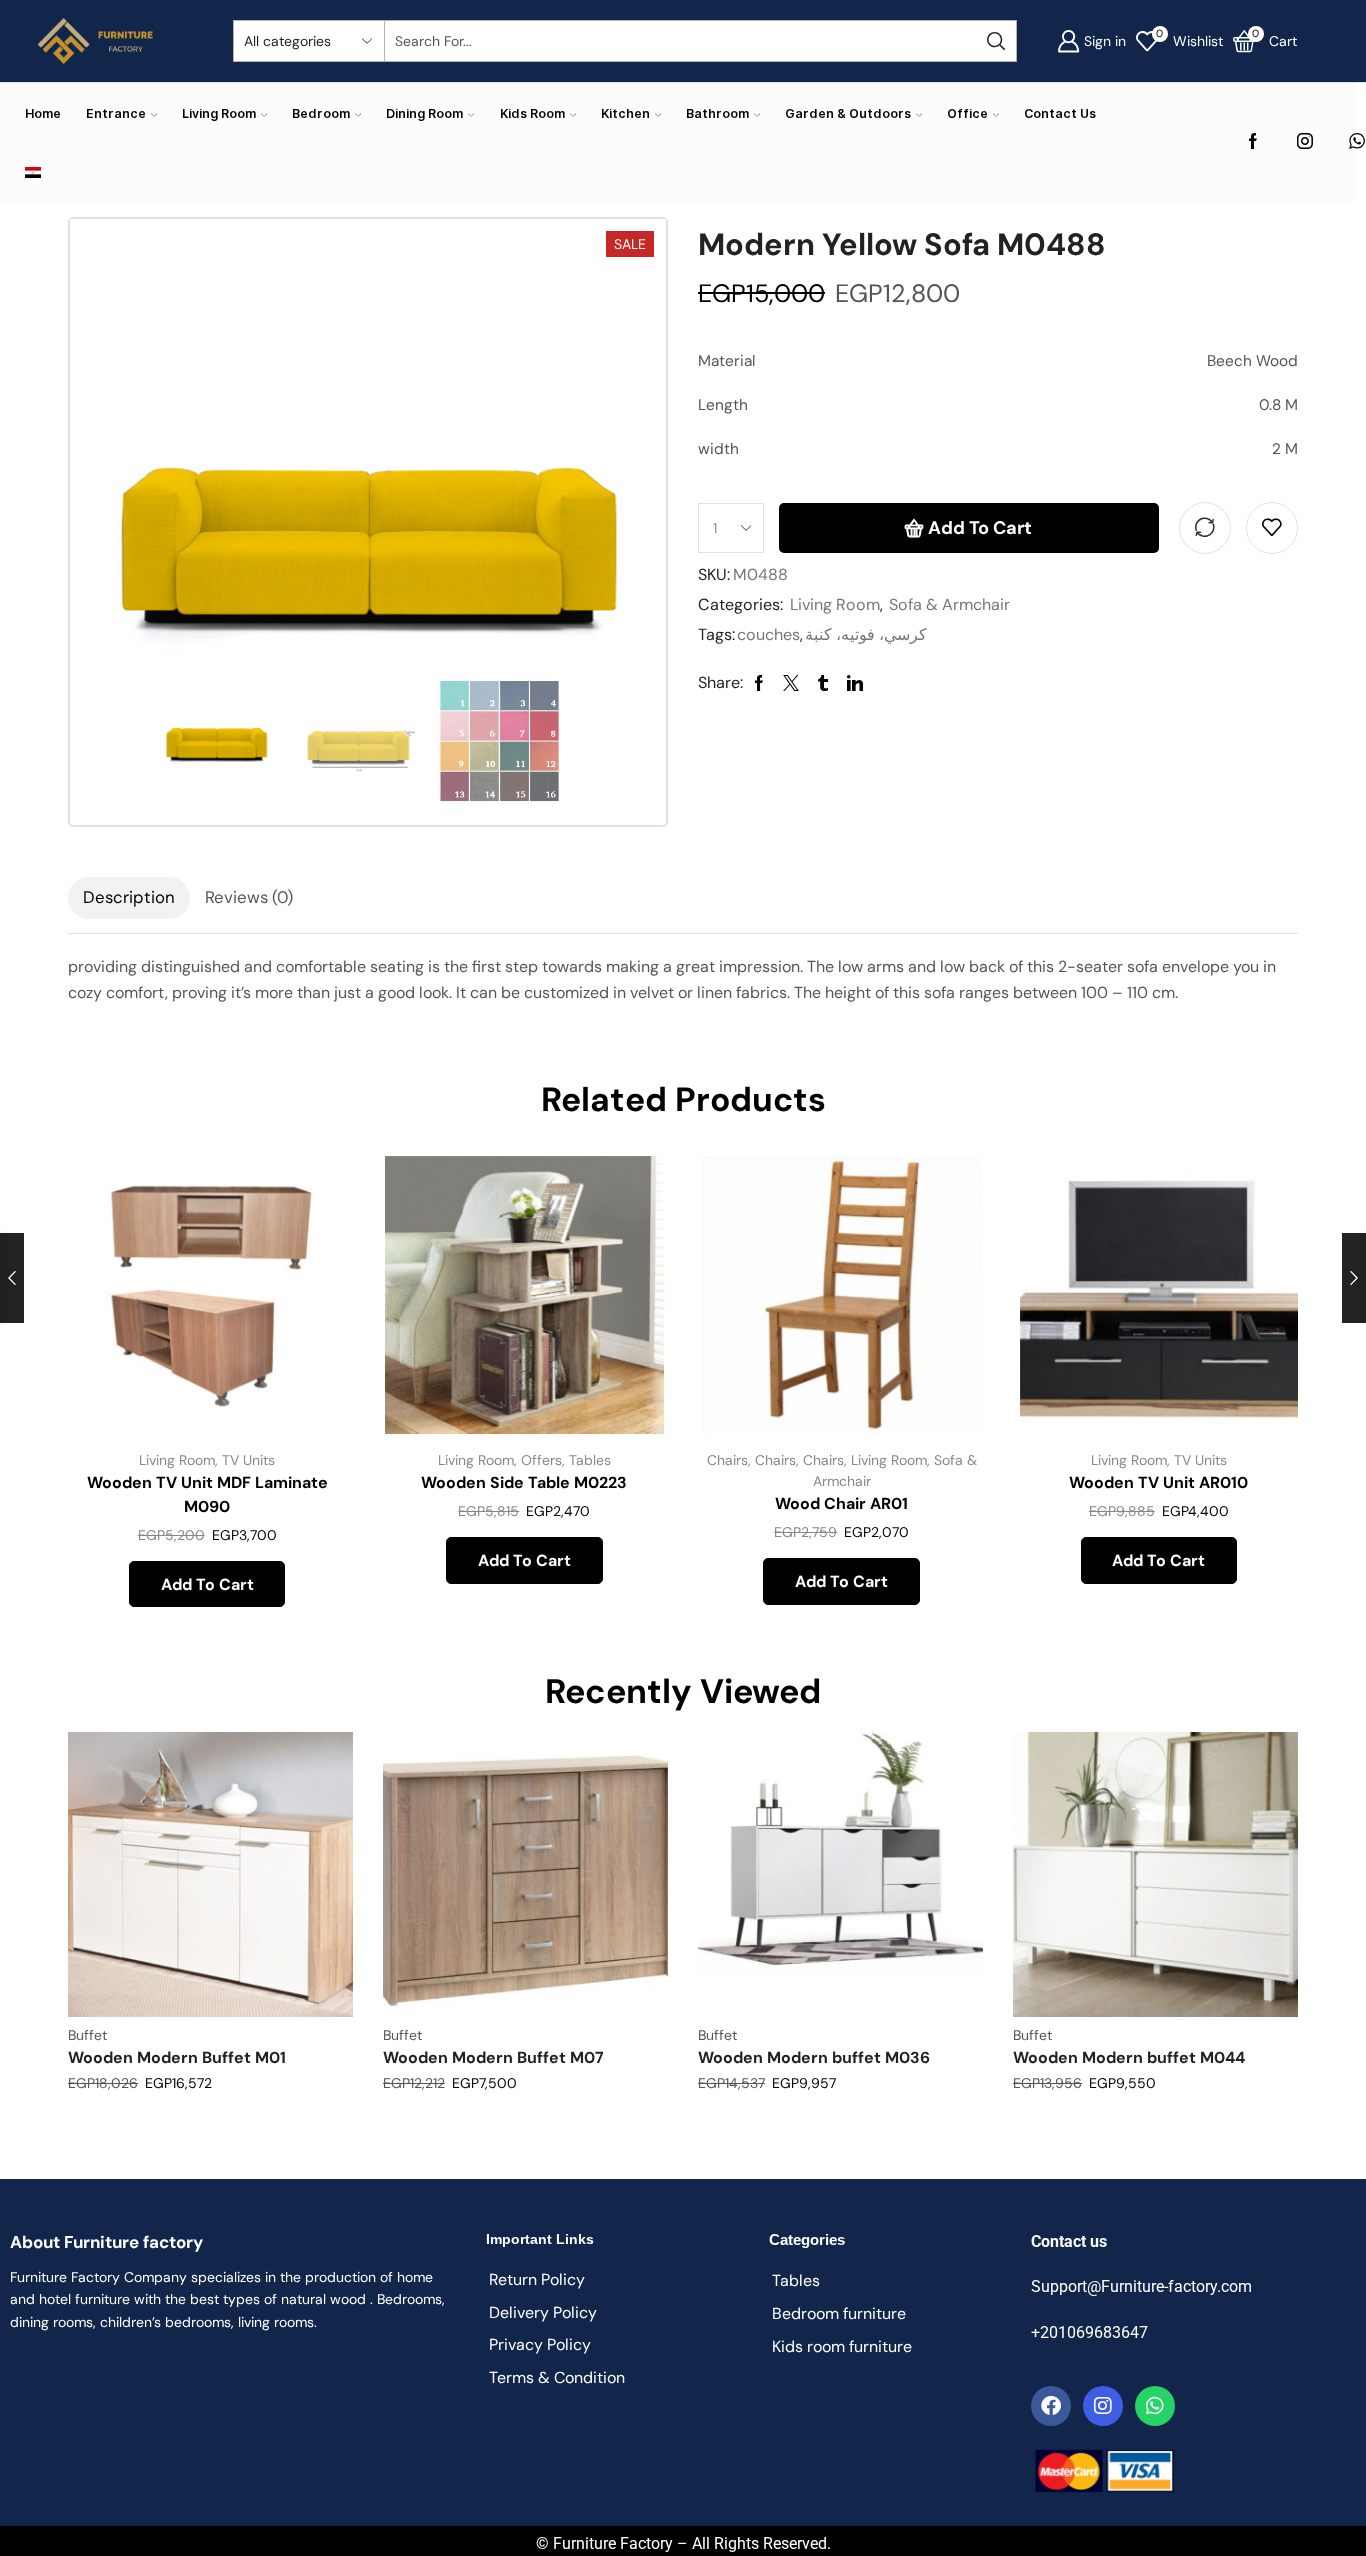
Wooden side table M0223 (524, 1482)
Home (43, 113)
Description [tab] (129, 897)
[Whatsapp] (1155, 2406)
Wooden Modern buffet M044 (1129, 2057)
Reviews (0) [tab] (249, 897)
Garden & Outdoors (848, 113)
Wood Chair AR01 (841, 1503)
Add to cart (980, 528)
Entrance (116, 113)
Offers (541, 1460)
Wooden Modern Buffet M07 (493, 2057)
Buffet (87, 2035)
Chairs (727, 1460)
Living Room (219, 113)
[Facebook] (1253, 142)
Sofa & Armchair (949, 604)
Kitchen (625, 113)
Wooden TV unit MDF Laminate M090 (207, 1494)
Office (967, 113)
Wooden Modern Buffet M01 (177, 2057)
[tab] (129, 898)
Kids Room (532, 113)
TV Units (248, 1460)
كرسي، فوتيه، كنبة (866, 634)
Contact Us (1060, 113)
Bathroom (717, 113)
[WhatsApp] (1357, 142)
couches (768, 634)
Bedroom (321, 113)
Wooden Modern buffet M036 (814, 2057)
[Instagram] (1305, 142)
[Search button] (996, 41)
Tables (590, 1460)
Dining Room (424, 113)
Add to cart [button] (308, 1301)
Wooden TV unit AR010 (1158, 1482)
